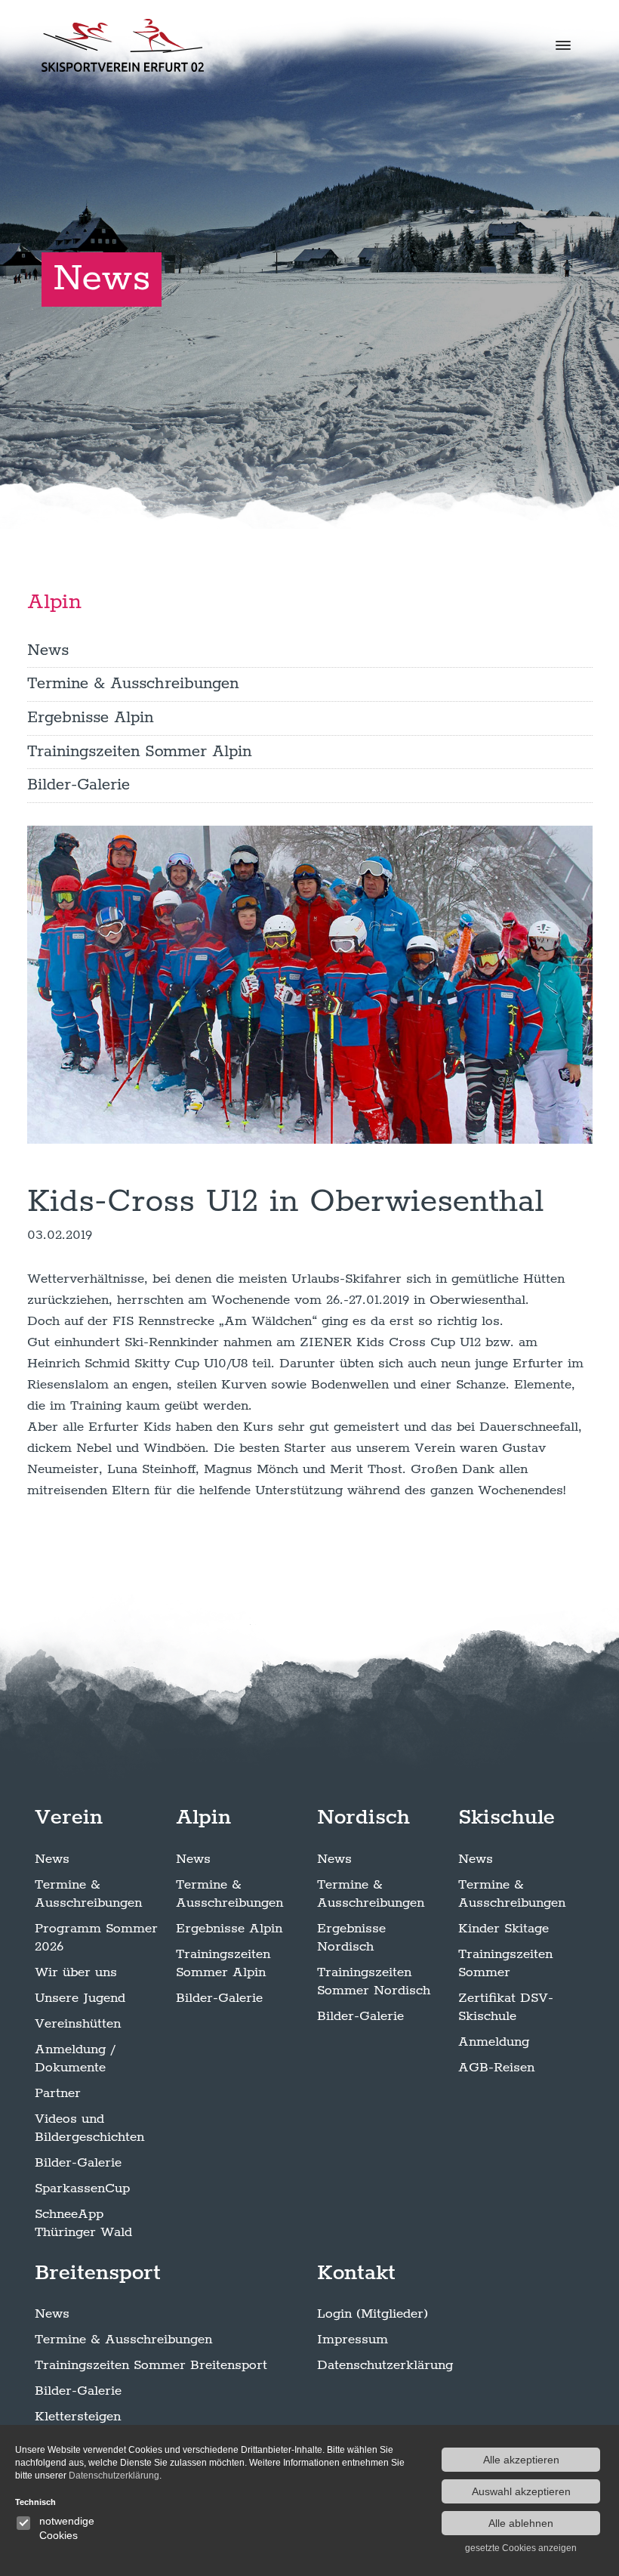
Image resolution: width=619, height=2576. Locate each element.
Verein (69, 1818)
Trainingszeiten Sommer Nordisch (374, 1981)
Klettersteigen (78, 2417)
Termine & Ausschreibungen (133, 684)
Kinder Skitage (504, 1929)
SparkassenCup (82, 2188)
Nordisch (363, 1818)
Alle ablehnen (521, 2523)
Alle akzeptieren (521, 2460)
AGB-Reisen (496, 2068)
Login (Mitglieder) (373, 2314)
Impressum (353, 2340)
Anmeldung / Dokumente (75, 2059)
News (48, 650)
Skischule (507, 1818)
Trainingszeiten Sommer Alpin (139, 752)
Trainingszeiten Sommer (505, 1963)
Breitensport (98, 2273)
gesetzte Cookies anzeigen (521, 2548)
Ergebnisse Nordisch (351, 1938)
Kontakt (356, 2273)
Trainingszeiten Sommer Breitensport (151, 2365)
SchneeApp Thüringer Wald (83, 2223)
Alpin (54, 602)
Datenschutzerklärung (385, 2365)
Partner (58, 2093)
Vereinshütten (78, 2024)
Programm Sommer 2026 (96, 1938)
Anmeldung (494, 2042)
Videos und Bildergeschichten (89, 2128)
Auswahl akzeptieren (521, 2491)
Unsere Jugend (80, 1998)
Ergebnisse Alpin (90, 718)
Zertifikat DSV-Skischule (506, 2007)
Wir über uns (76, 1972)
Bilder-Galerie (79, 785)
